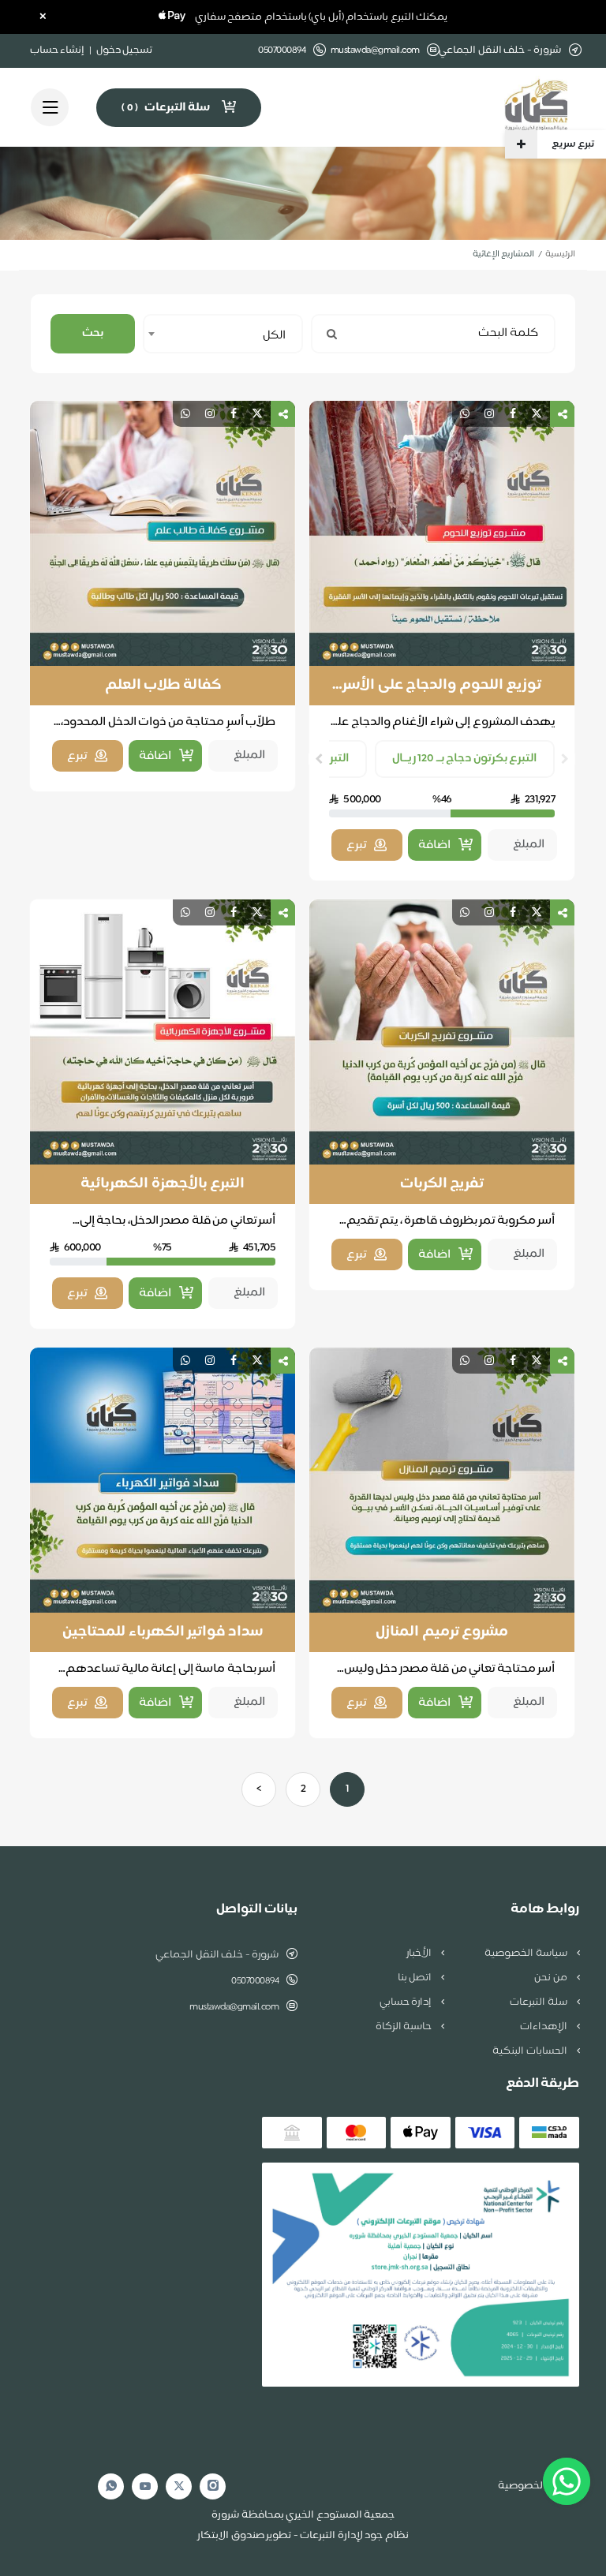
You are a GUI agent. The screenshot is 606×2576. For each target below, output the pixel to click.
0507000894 (255, 1981)
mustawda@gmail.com (375, 51)
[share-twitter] (537, 414)
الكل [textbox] (274, 336)
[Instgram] (213, 2486)
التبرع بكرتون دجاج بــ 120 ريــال (465, 759)
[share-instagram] (489, 414)
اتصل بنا (416, 1978)
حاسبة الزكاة (405, 2027)
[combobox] (223, 334)
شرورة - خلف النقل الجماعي (217, 1955)
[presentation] (565, 759)
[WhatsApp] (111, 2486)
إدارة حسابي (407, 2002)
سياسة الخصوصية (527, 1953)
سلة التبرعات (539, 2002)
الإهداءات (545, 2027)
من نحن (552, 1978)
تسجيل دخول (125, 50)
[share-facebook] (513, 414)
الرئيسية (560, 254)
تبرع (356, 845)
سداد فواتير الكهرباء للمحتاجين (163, 1632)
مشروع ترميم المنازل (442, 1632)
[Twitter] (179, 2486)
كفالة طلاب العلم (163, 686)
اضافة (434, 845)
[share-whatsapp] (465, 414)
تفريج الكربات (442, 1184)
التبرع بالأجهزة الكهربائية (163, 1184)
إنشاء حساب (58, 50)
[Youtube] (145, 2486)
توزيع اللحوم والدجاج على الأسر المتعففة (442, 686)
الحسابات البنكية (531, 2051)
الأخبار (420, 1953)
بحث (93, 333)
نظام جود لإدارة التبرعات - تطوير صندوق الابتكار (303, 2536)
